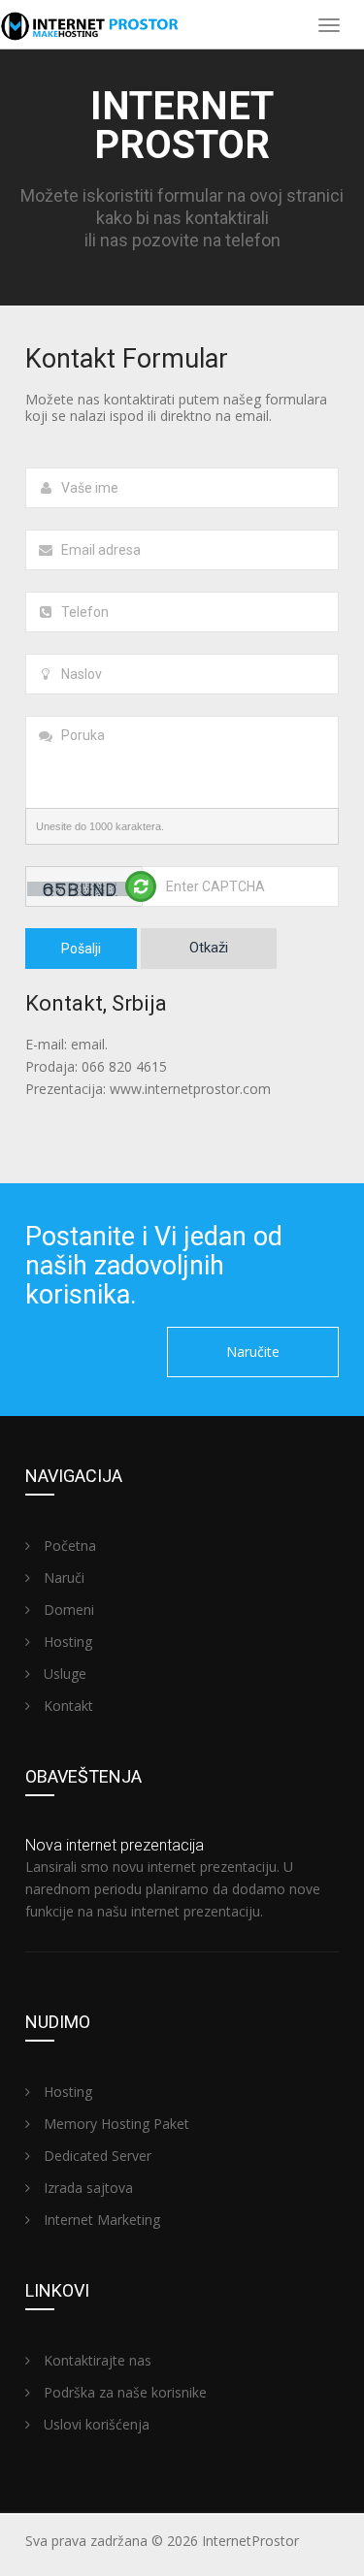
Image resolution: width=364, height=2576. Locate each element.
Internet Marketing (100, 2220)
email (252, 416)
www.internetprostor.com (190, 1089)
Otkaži (209, 948)
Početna (68, 1546)
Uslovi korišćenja (95, 2424)
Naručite (253, 1352)
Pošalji (81, 949)
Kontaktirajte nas (96, 2360)
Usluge (63, 1674)
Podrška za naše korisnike (123, 2392)
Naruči (62, 1578)
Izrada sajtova (86, 2188)
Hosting (66, 1642)
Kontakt (66, 1706)
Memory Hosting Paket (115, 2124)
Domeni (67, 1610)
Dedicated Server (96, 2156)
